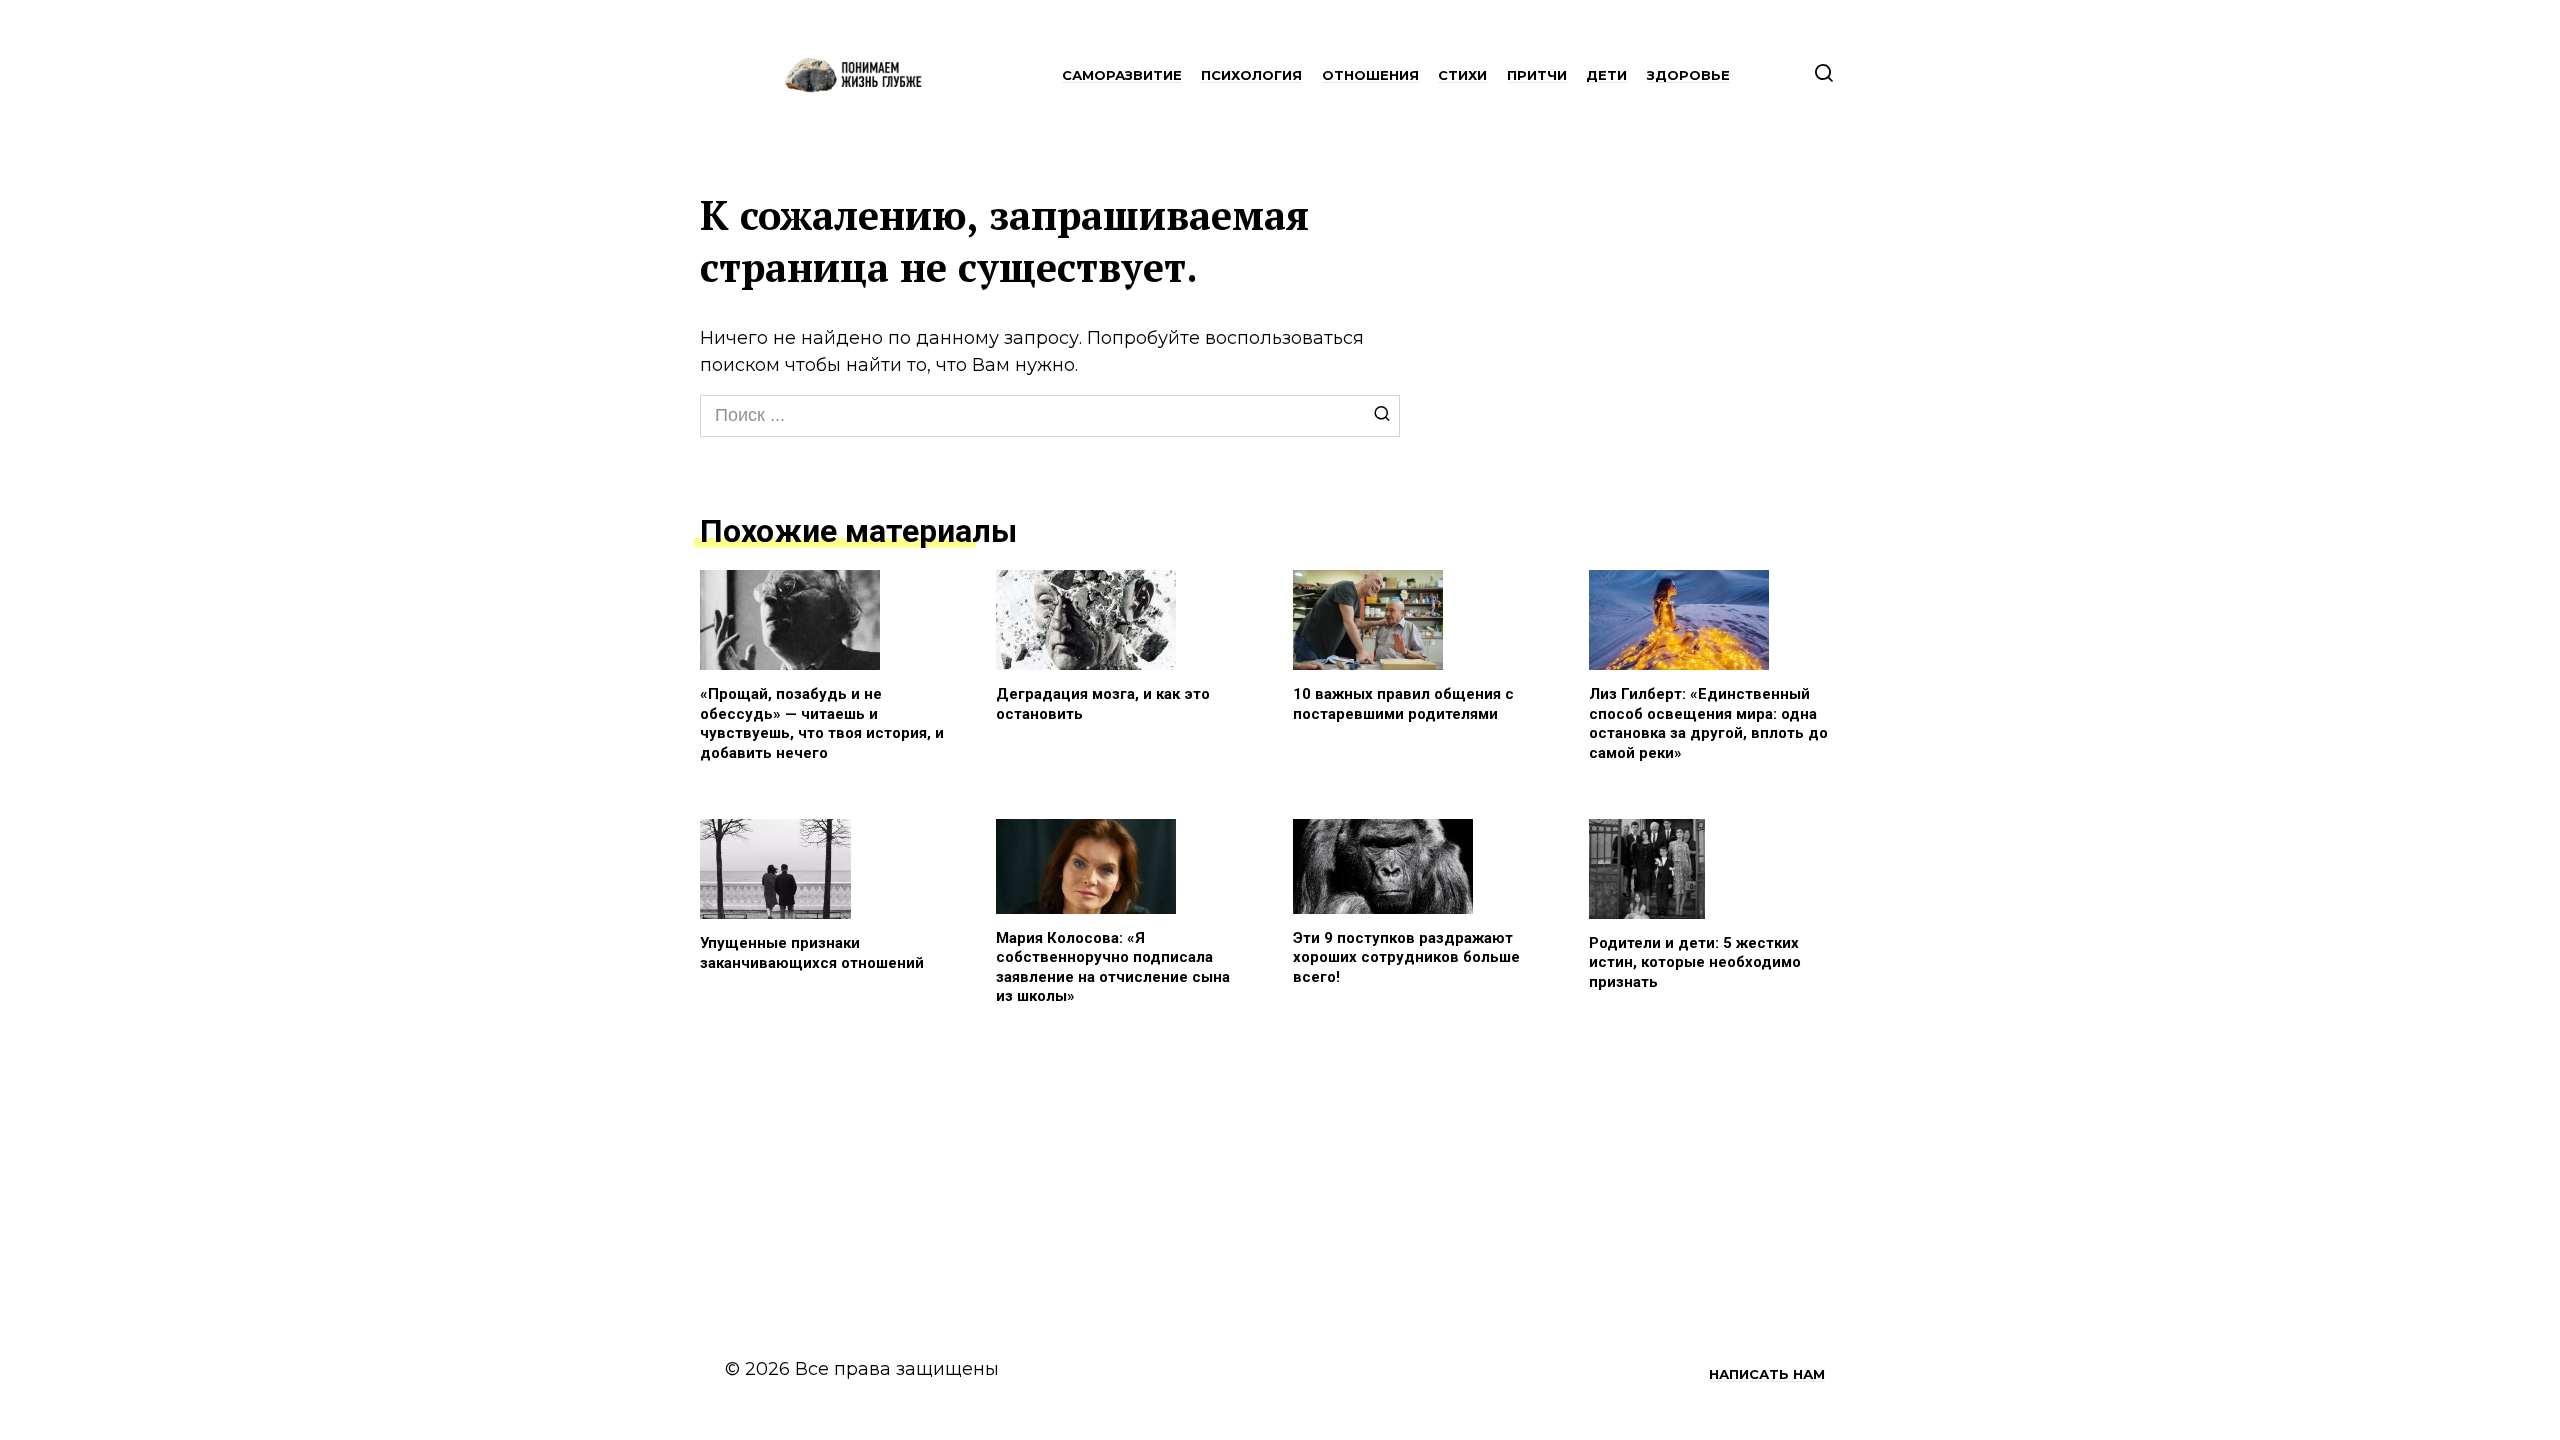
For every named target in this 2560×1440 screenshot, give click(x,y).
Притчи (1537, 75)
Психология (1251, 75)
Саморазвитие (1122, 75)
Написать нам (1767, 1374)
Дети (1606, 75)
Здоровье (1688, 75)
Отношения (1370, 75)
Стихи (1462, 75)
